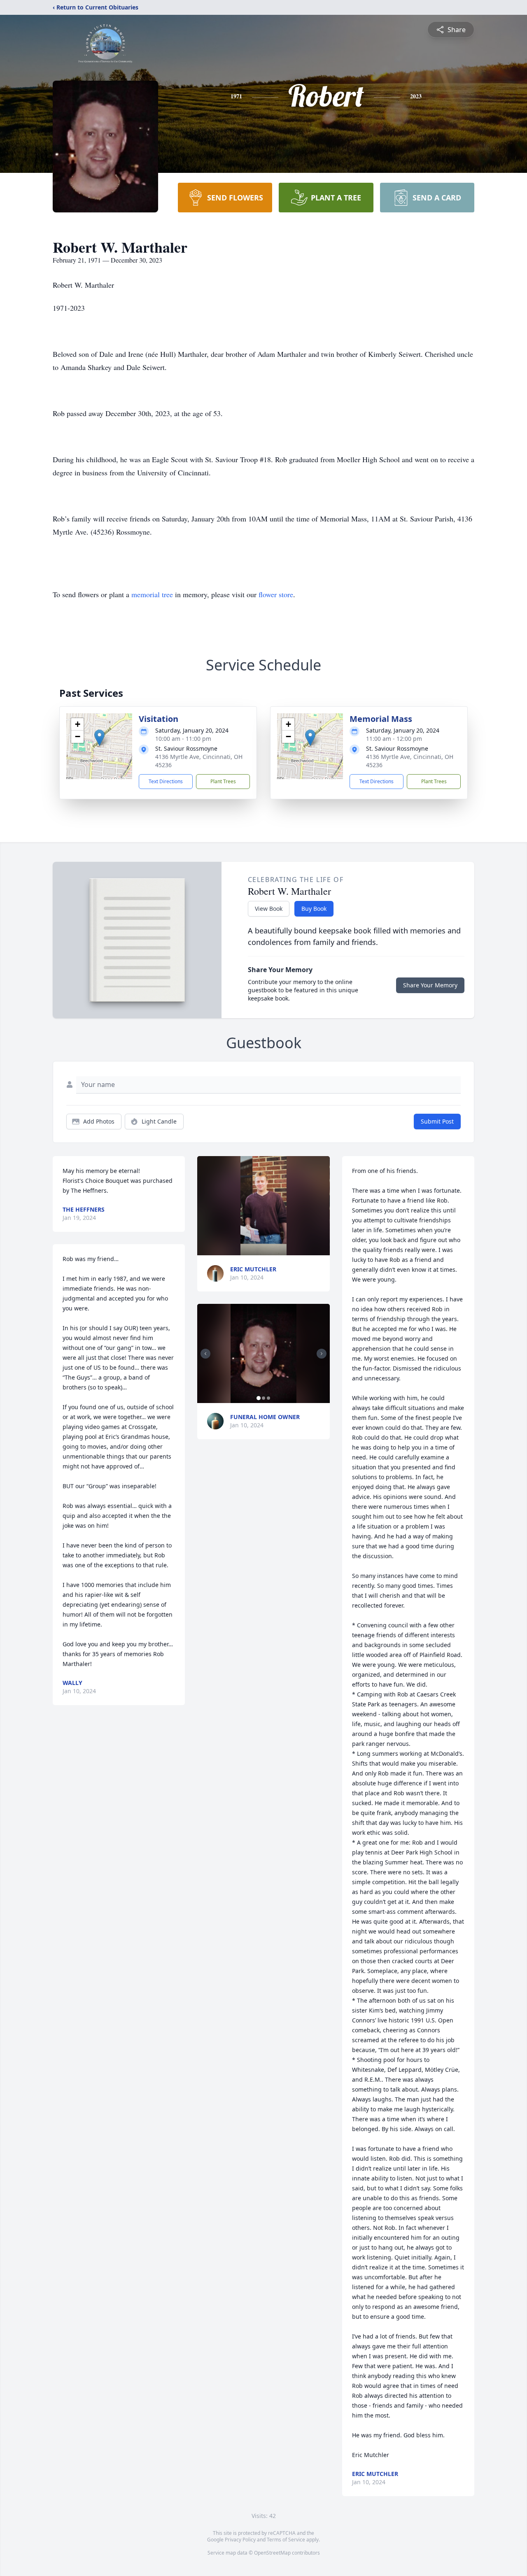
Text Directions (166, 781)
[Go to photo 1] (259, 1398)
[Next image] (322, 1354)
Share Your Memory (430, 985)
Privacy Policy (240, 2540)
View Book (269, 909)
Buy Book (314, 909)
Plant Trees (223, 781)
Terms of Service (286, 2540)
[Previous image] (205, 1354)
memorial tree (152, 594)
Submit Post (437, 1121)
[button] (99, 738)
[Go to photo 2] (263, 1398)
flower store (276, 594)
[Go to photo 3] (268, 1398)
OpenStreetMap (272, 2553)
